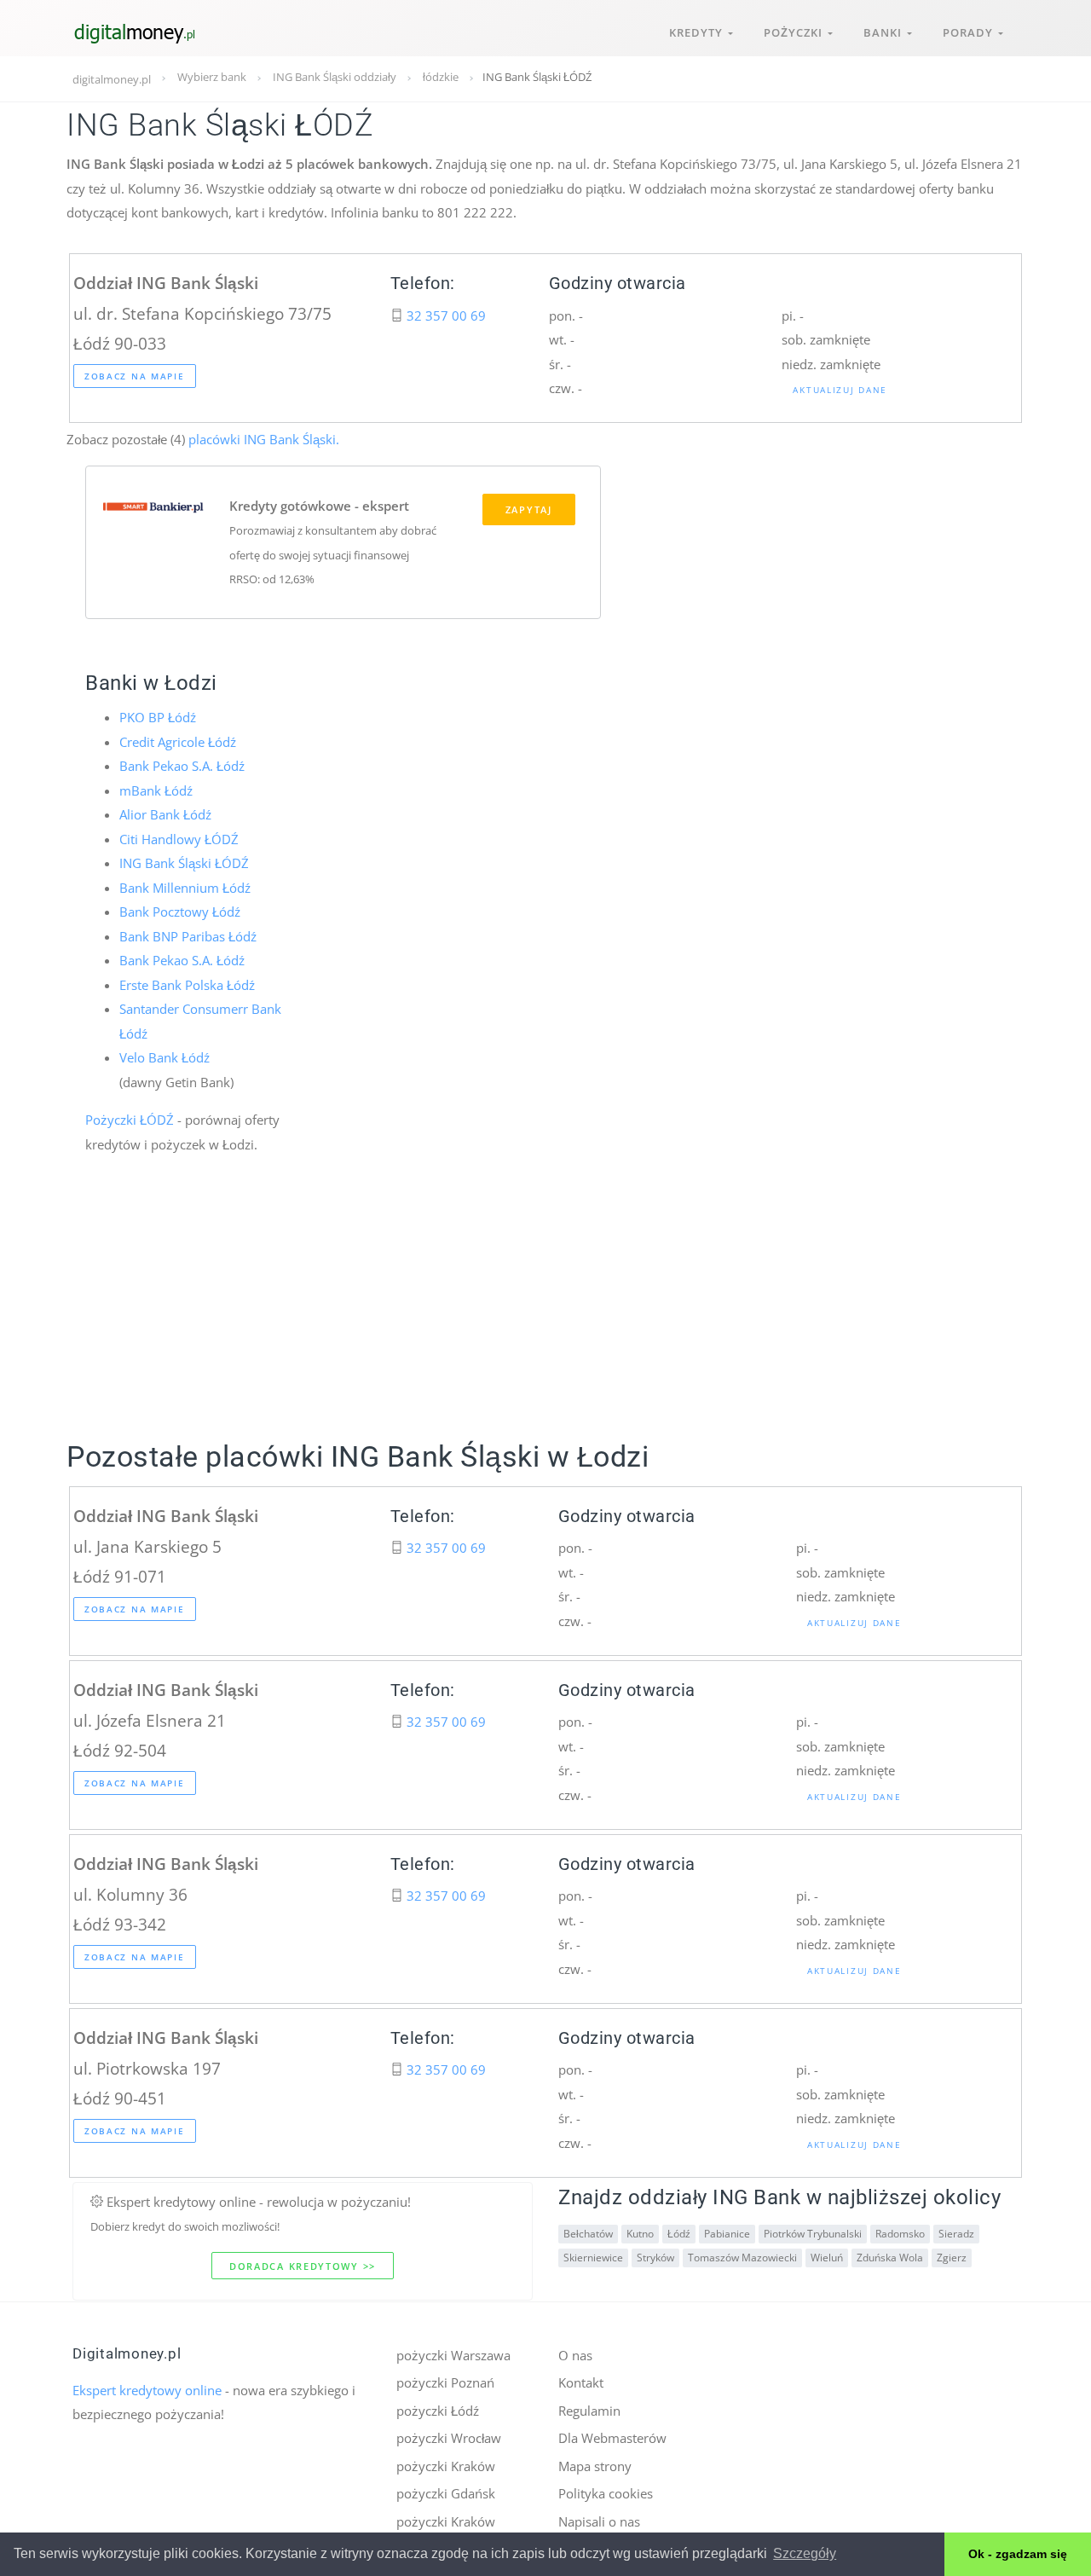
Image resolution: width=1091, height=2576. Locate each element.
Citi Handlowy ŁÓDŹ (179, 839)
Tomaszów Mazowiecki (742, 2258)
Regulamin (589, 2411)
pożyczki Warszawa (453, 2355)
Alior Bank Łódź (165, 814)
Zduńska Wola (890, 2258)
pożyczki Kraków (446, 2466)
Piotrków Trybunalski (813, 2234)
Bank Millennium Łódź (185, 888)
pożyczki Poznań (445, 2382)
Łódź (679, 2234)
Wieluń (827, 2258)
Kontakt (581, 2382)
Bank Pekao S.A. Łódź (182, 766)
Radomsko (900, 2234)
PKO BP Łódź (158, 717)
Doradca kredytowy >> (303, 2266)
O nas (575, 2355)
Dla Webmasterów (612, 2438)
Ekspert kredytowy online (147, 2390)
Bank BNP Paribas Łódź (188, 936)
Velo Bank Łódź (165, 1057)
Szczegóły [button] (805, 2553)
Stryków (655, 2258)
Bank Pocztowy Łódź (180, 912)
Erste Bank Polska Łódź (187, 985)
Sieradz (956, 2234)
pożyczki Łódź (438, 2411)
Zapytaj (529, 509)
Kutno (640, 2234)
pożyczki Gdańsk (446, 2493)
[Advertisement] (545, 1317)
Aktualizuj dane (840, 390)
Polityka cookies (606, 2493)
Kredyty (698, 32)
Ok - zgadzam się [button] (1018, 2554)
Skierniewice (593, 2258)
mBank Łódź (156, 790)
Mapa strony (595, 2466)
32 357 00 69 (446, 315)
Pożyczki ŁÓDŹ (130, 1120)
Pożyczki (796, 32)
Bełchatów (588, 2234)
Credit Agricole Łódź (178, 742)
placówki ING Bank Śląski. (262, 439)
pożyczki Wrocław (449, 2438)
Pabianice (727, 2234)
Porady (970, 32)
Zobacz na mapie (135, 376)
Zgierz (952, 2258)
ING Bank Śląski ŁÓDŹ (184, 863)
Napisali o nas (599, 2521)
